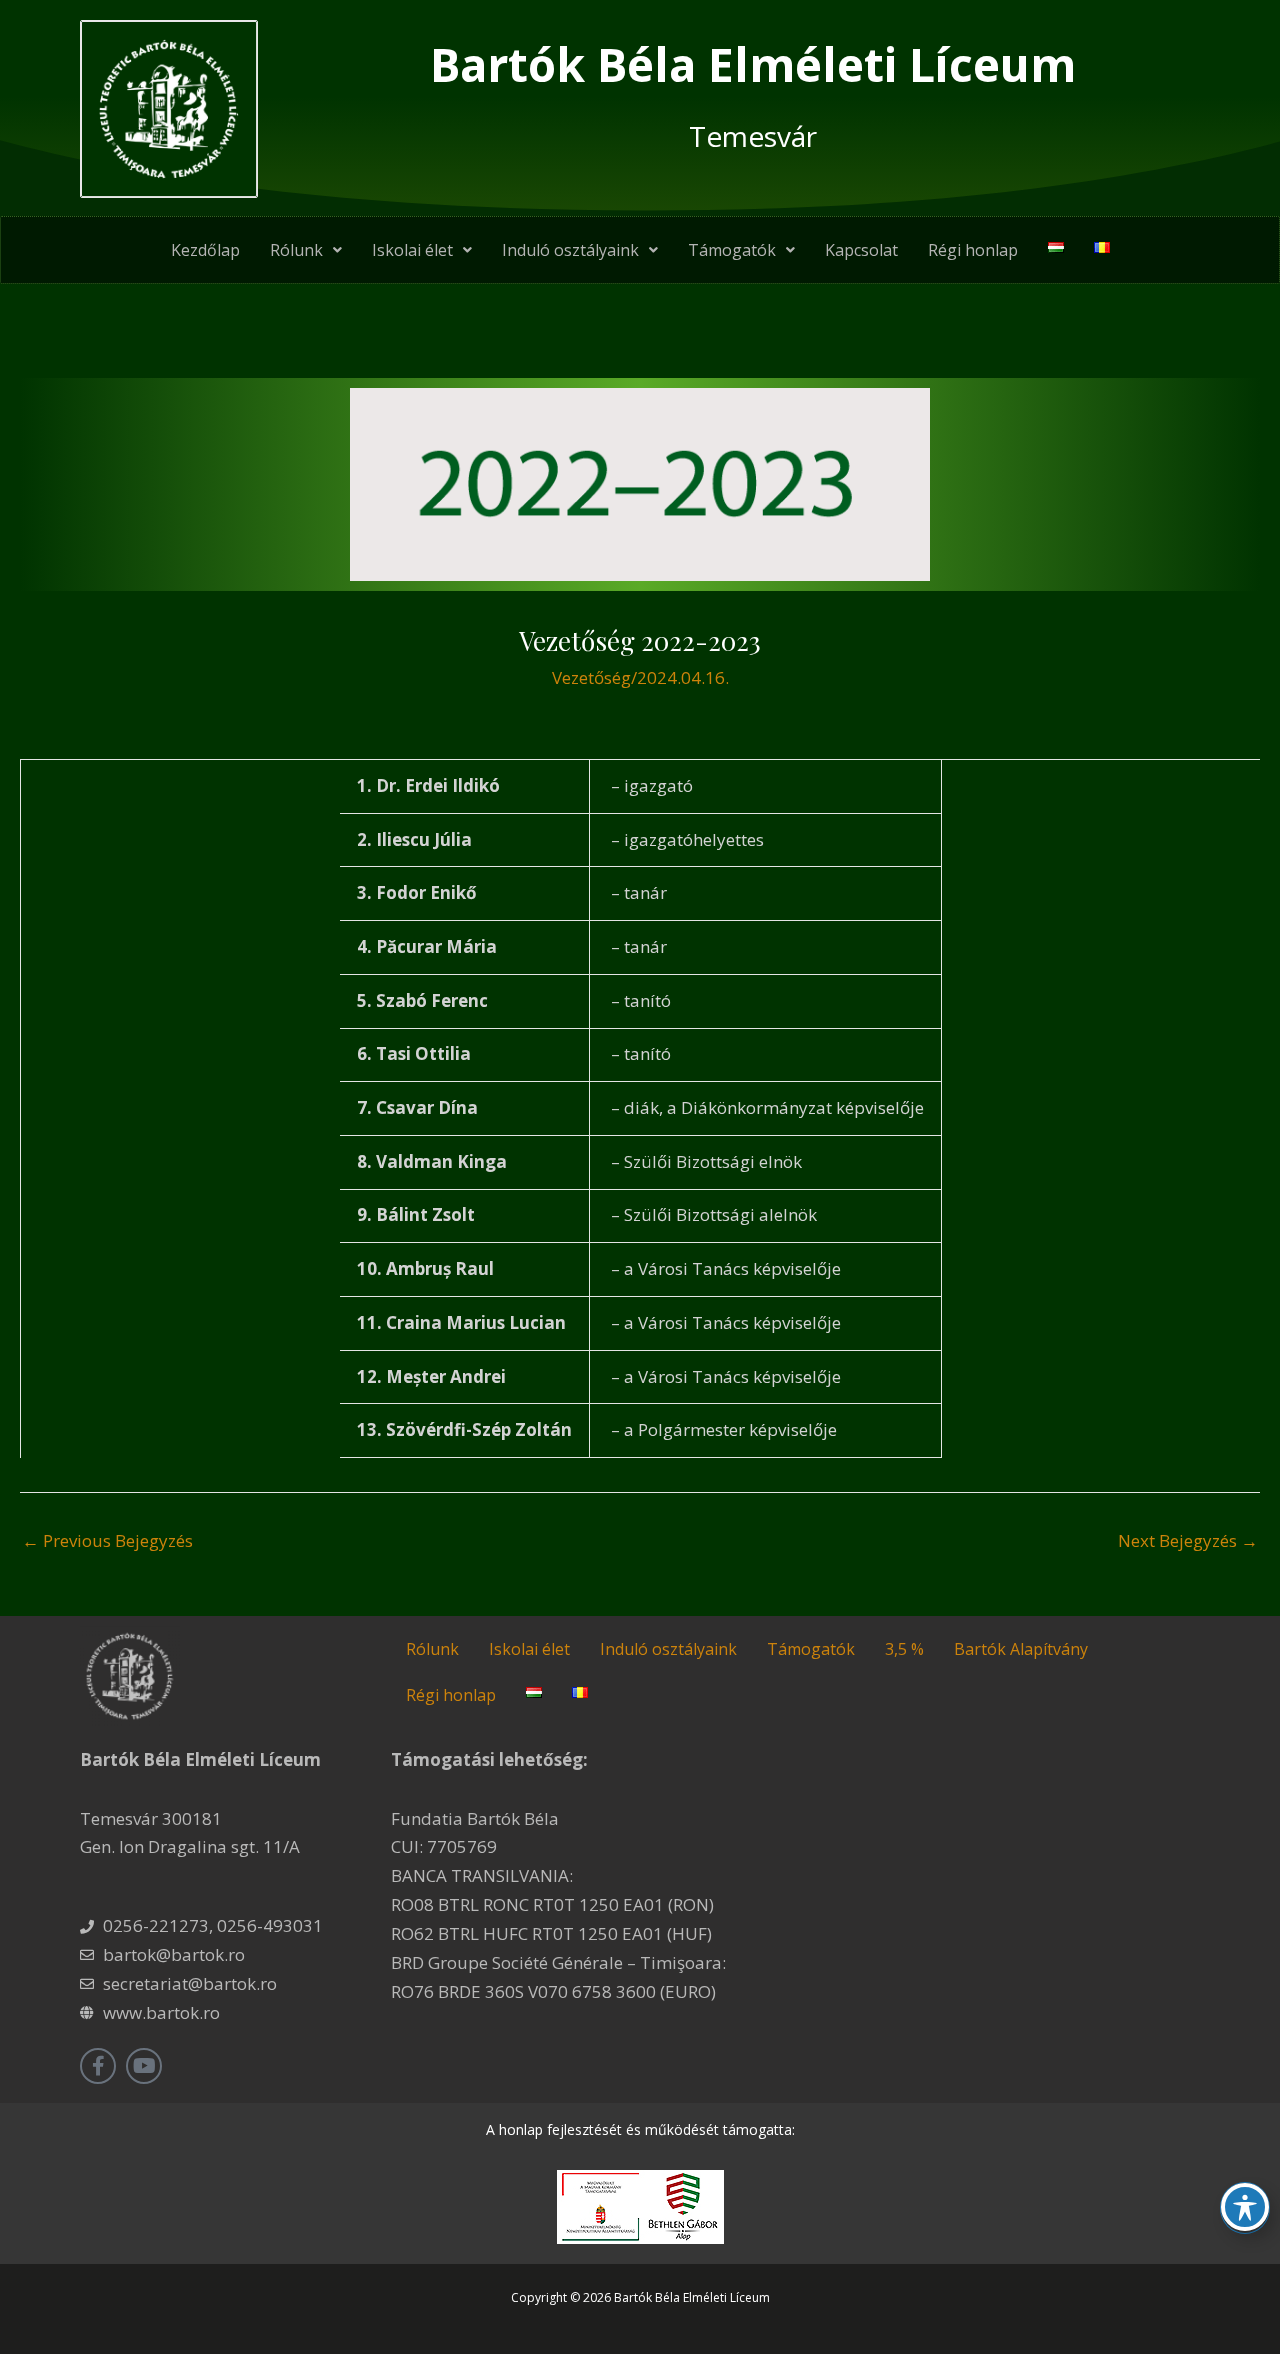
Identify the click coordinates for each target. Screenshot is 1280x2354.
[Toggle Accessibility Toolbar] (1245, 2207)
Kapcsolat (861, 250)
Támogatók (732, 250)
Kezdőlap (205, 250)
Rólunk (296, 250)
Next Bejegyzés (1188, 1540)
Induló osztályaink (570, 250)
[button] (306, 250)
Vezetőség (591, 677)
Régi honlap (973, 250)
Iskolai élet (412, 250)
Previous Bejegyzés (107, 1540)
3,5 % (904, 1649)
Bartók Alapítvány (1021, 1649)
